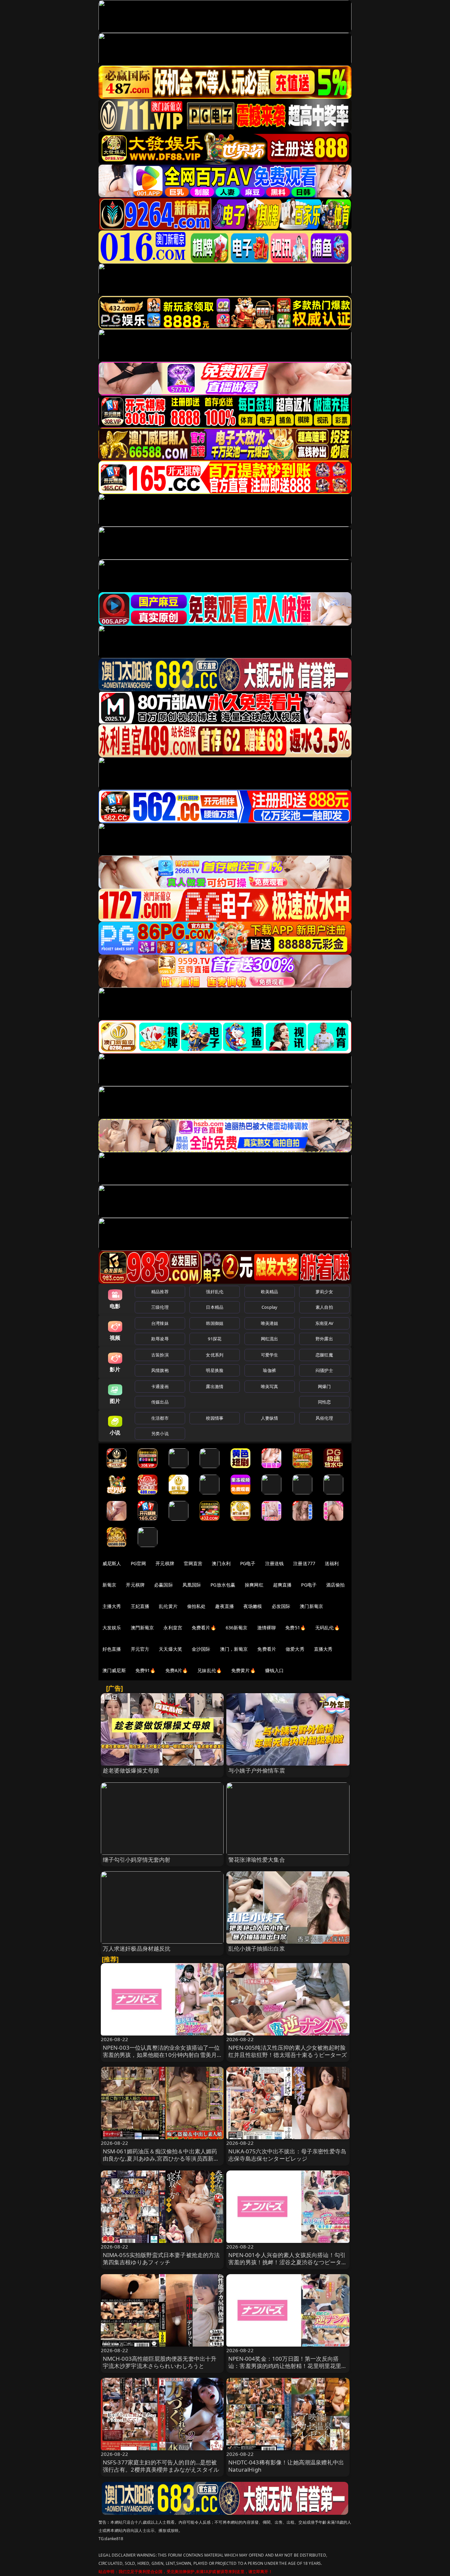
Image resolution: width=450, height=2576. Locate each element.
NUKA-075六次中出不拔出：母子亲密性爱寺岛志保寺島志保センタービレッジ (287, 2155)
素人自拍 (324, 1307)
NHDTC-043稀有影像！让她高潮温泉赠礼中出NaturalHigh (286, 2466)
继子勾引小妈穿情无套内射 (137, 1860)
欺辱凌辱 (160, 1339)
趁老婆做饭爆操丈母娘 (131, 1770)
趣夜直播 (225, 1606)
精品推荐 (160, 1292)
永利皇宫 (173, 1628)
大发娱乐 (112, 1628)
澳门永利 (221, 1563)
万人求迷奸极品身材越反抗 (137, 1948)
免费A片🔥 (177, 1670)
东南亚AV (324, 1323)
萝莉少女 (324, 1292)
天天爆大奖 (170, 1649)
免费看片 (267, 1649)
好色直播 (112, 1649)
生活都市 (160, 1418)
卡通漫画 (160, 1386)
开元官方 (140, 1649)
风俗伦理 (324, 1418)
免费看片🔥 (204, 1628)
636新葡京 (237, 1628)
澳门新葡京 (311, 1606)
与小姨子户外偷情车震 (257, 1770)
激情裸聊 (267, 1628)
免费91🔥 (146, 1670)
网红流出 (270, 1339)
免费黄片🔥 (243, 1670)
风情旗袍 (160, 1370)
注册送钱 (275, 1563)
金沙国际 (201, 1649)
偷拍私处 (197, 1606)
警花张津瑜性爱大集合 (257, 1860)
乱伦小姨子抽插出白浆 (257, 1948)
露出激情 (215, 1386)
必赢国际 (164, 1585)
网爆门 (324, 1386)
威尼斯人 (112, 1563)
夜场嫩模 (253, 1606)
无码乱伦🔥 (327, 1628)
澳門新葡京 (142, 1628)
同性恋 (324, 1402)
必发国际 (281, 1606)
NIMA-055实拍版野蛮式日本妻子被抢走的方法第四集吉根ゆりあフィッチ (161, 2259)
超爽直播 (282, 1585)
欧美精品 (270, 1292)
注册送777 (304, 1563)
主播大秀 (112, 1606)
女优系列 (215, 1355)
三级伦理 (160, 1307)
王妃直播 (140, 1606)
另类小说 (160, 1433)
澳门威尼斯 (114, 1670)
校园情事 (215, 1418)
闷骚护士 (324, 1370)
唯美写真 (270, 1386)
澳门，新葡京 (234, 1649)
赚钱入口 (275, 1670)
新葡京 (109, 1585)
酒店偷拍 (336, 1585)
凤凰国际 (192, 1585)
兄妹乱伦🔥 (210, 1670)
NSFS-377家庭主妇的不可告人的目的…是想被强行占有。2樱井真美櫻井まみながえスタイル (161, 2466)
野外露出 (324, 1339)
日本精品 (215, 1307)
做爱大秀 (295, 1649)
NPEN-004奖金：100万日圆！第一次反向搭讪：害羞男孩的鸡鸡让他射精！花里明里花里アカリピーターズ (288, 2366)
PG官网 (139, 1563)
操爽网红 (254, 1585)
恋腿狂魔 (324, 1355)
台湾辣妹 (160, 1323)
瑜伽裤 (269, 1370)
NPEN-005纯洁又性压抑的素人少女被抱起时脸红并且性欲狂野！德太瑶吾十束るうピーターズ (288, 2051)
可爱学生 (270, 1355)
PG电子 (248, 1563)
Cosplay (269, 1307)
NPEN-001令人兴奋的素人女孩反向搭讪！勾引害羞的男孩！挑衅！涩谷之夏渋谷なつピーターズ (288, 2262)
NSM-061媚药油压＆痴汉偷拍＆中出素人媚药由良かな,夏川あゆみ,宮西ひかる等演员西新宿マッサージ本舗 (161, 2158)
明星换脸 (215, 1370)
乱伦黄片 (168, 1606)
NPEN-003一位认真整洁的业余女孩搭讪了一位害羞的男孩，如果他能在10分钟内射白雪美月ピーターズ (161, 2055)
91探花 (215, 1339)
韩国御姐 (215, 1323)
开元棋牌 (165, 1563)
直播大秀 (323, 1649)
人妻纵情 (270, 1418)
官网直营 (193, 1563)
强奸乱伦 (215, 1292)
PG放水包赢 (223, 1585)
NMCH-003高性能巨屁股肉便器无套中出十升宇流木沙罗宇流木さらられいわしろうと (160, 2362)
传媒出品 (160, 1402)
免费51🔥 (295, 1628)
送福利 (332, 1563)
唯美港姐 (270, 1323)
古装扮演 (160, 1355)
